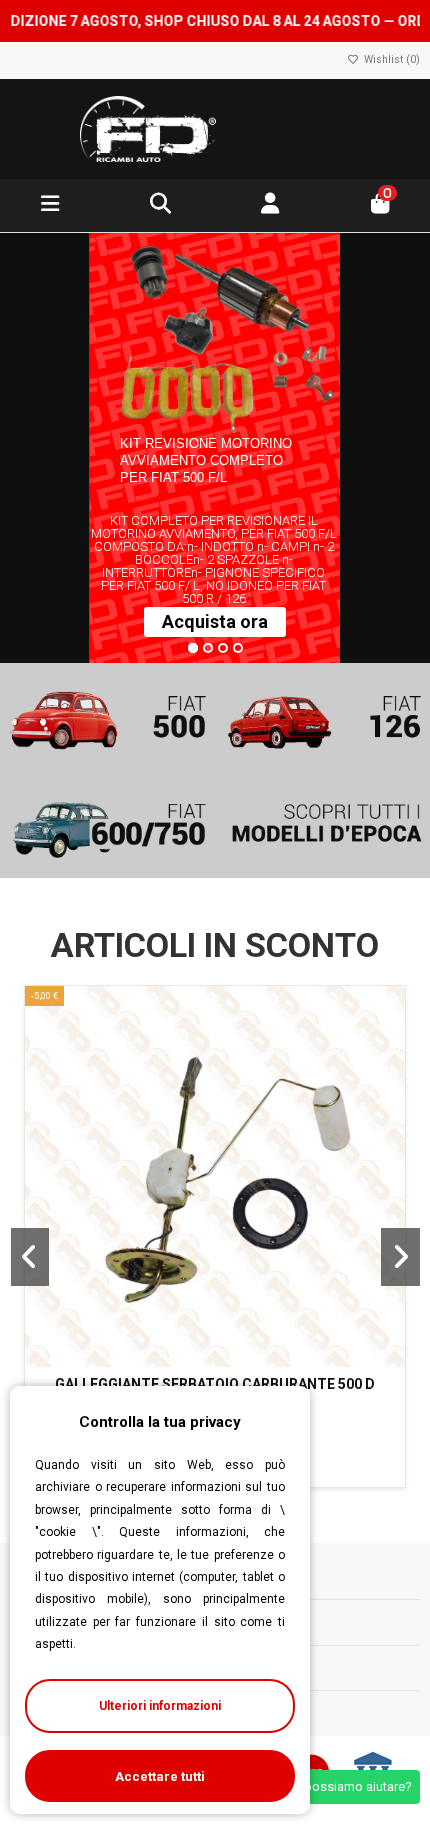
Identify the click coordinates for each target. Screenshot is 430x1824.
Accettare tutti (160, 1776)
